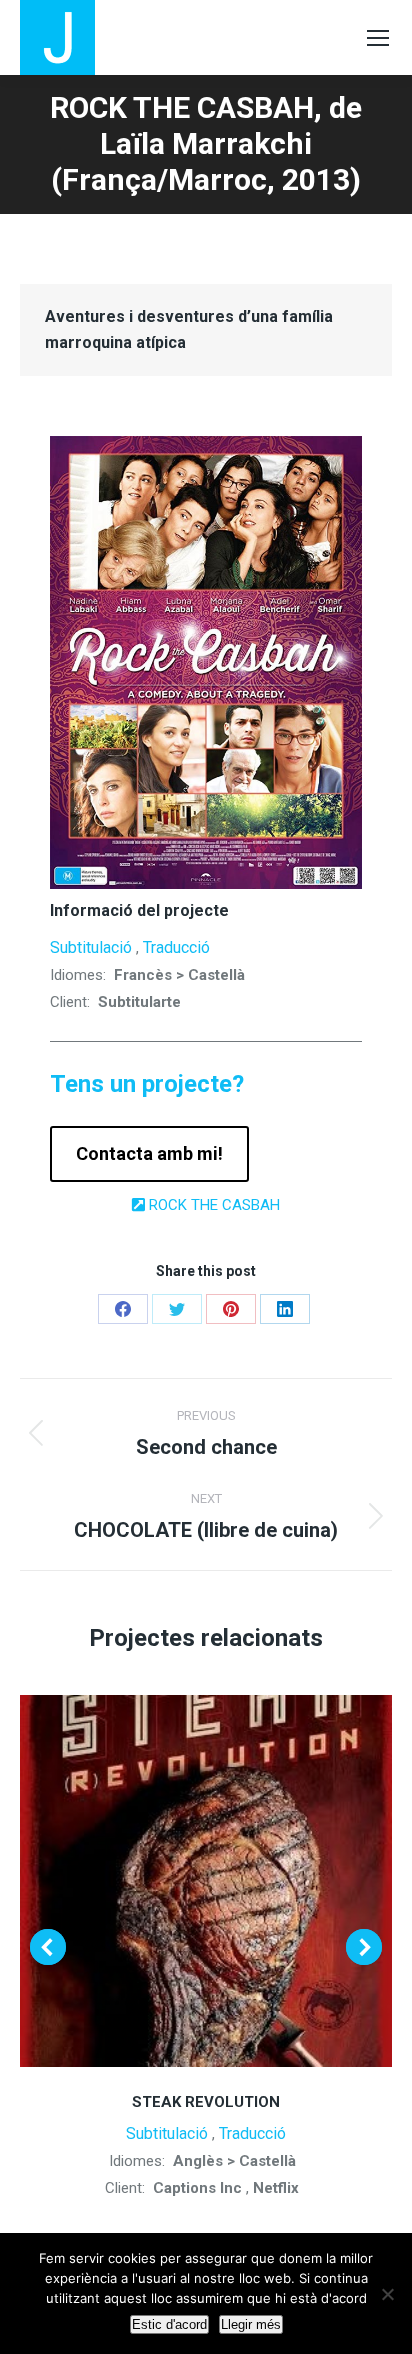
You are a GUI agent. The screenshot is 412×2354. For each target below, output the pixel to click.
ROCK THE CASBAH (212, 1205)
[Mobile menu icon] (378, 38)
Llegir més (251, 2324)
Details (206, 1881)
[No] (387, 2294)
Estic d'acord (169, 2324)
